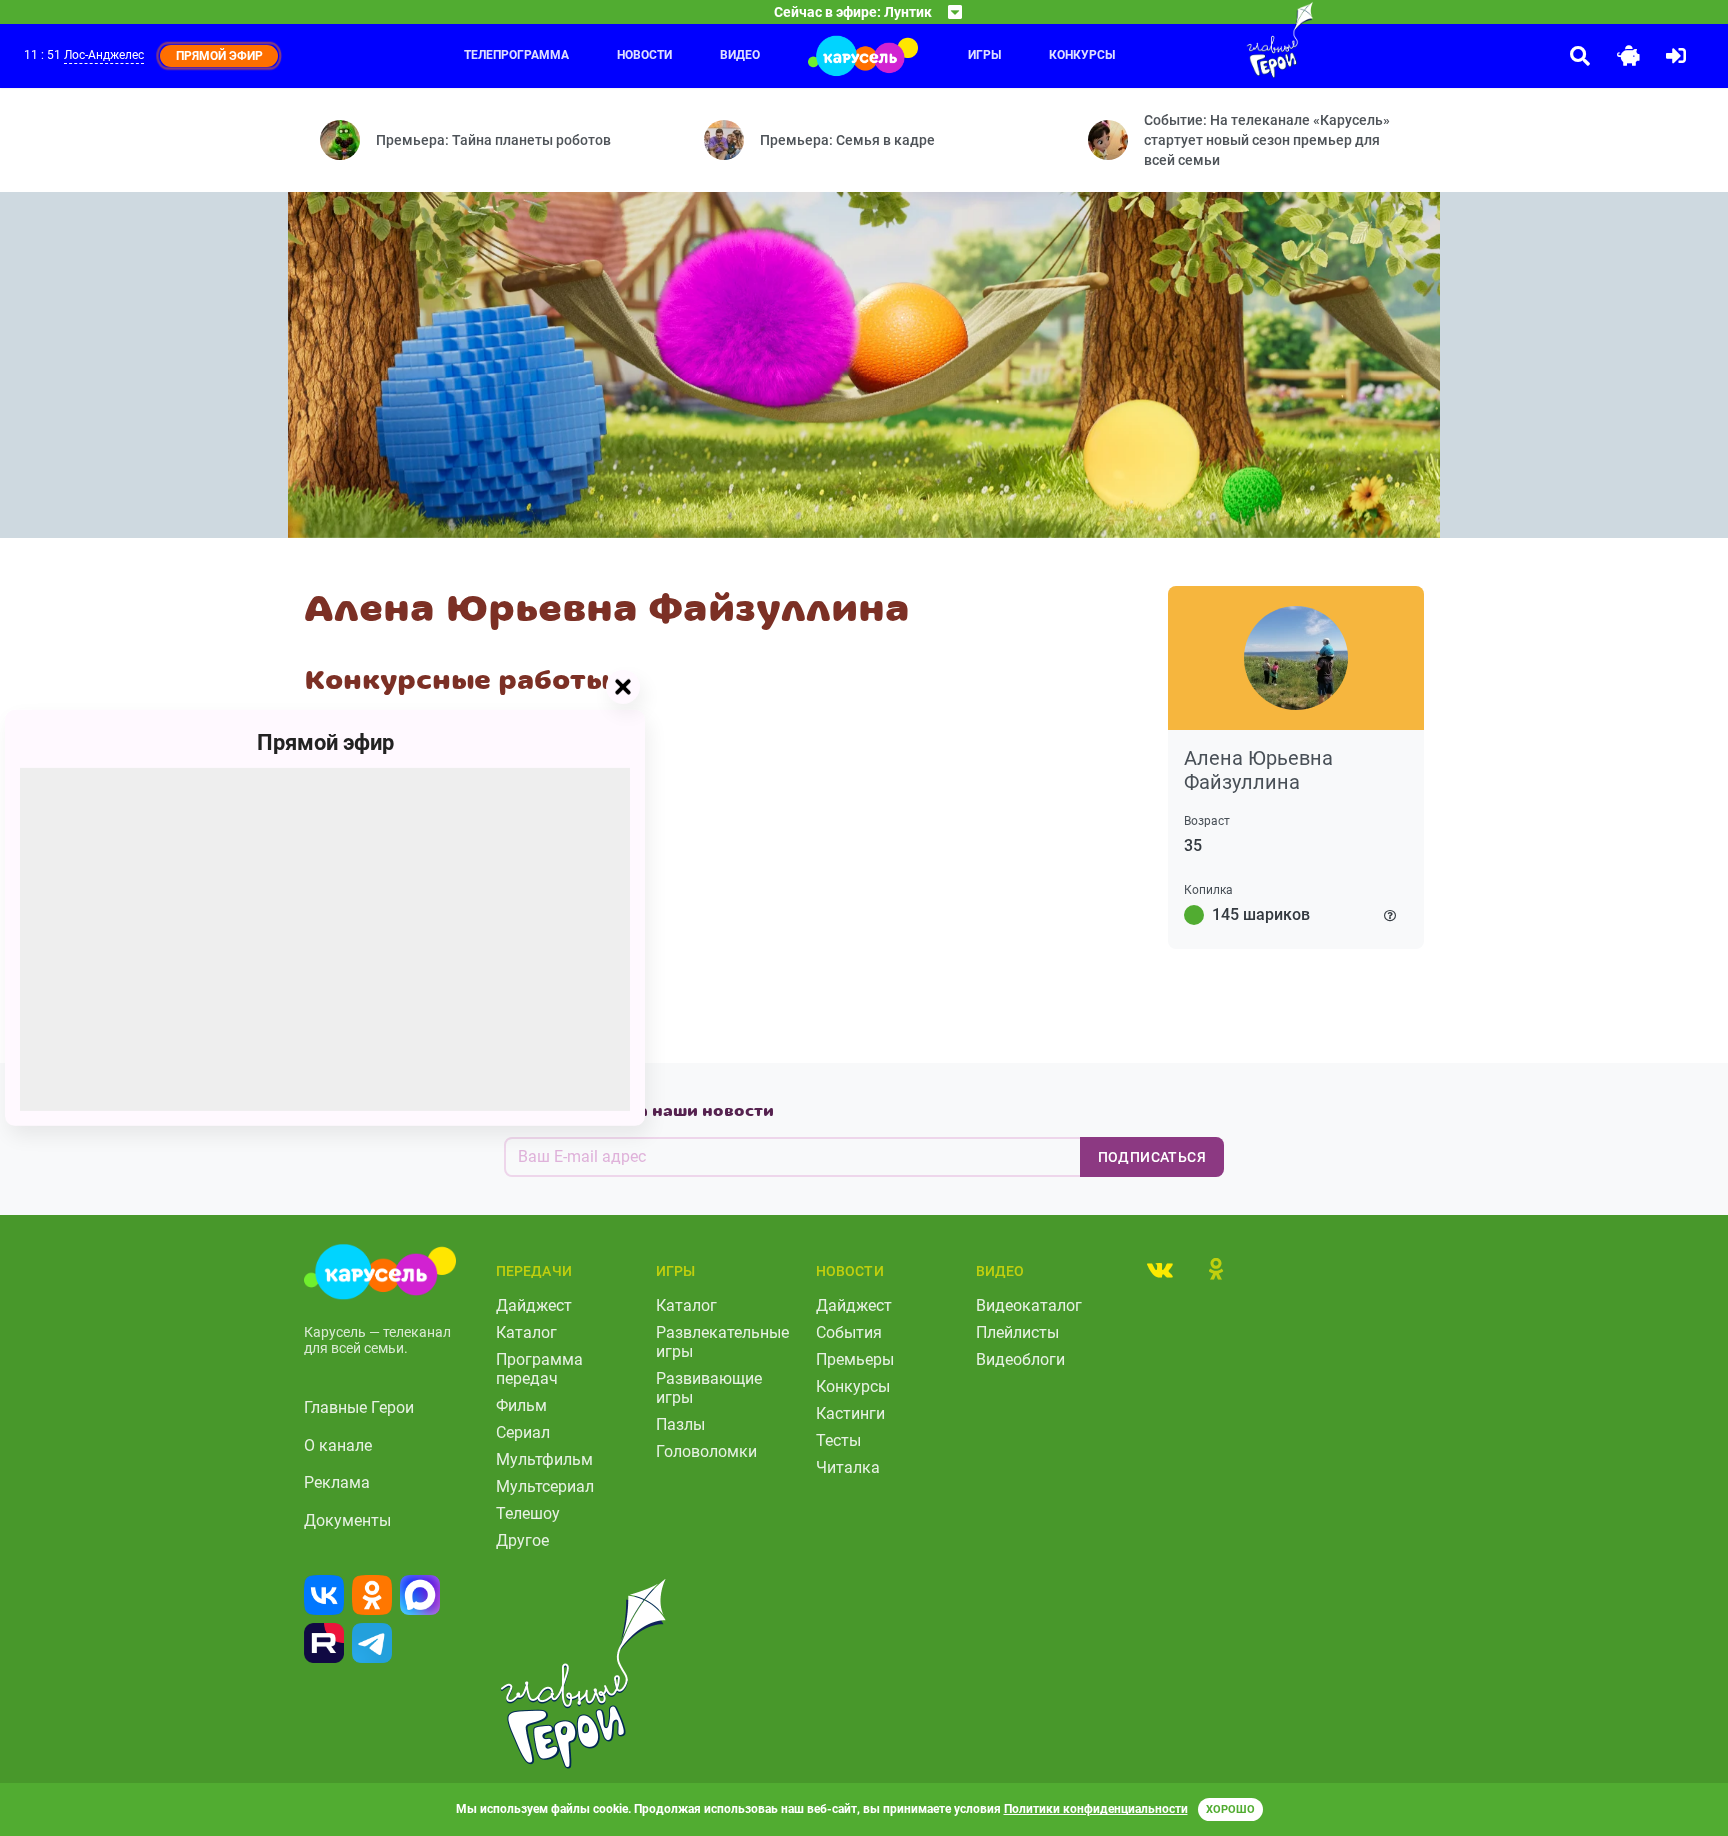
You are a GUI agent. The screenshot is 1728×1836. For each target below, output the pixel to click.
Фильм (521, 1405)
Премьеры (855, 1359)
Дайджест (534, 1305)
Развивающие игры (709, 1388)
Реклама (337, 1482)
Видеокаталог (1029, 1305)
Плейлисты (1017, 1332)
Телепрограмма (516, 55)
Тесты (838, 1440)
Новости (644, 55)
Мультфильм (544, 1459)
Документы (347, 1520)
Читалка (848, 1467)
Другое (522, 1540)
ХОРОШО (1230, 1809)
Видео (740, 55)
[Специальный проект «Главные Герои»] (1215, 40)
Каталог (526, 1332)
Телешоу (528, 1513)
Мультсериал (545, 1486)
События (849, 1332)
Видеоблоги (1020, 1359)
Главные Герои (359, 1407)
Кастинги (850, 1413)
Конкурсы (1082, 55)
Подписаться (1152, 1157)
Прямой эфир (325, 742)
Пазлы (680, 1424)
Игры (984, 55)
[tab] (1160, 1269)
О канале (338, 1445)
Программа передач (539, 1369)
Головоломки (706, 1451)
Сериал (523, 1432)
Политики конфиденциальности (1096, 1809)
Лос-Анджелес (104, 55)
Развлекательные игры (722, 1342)
